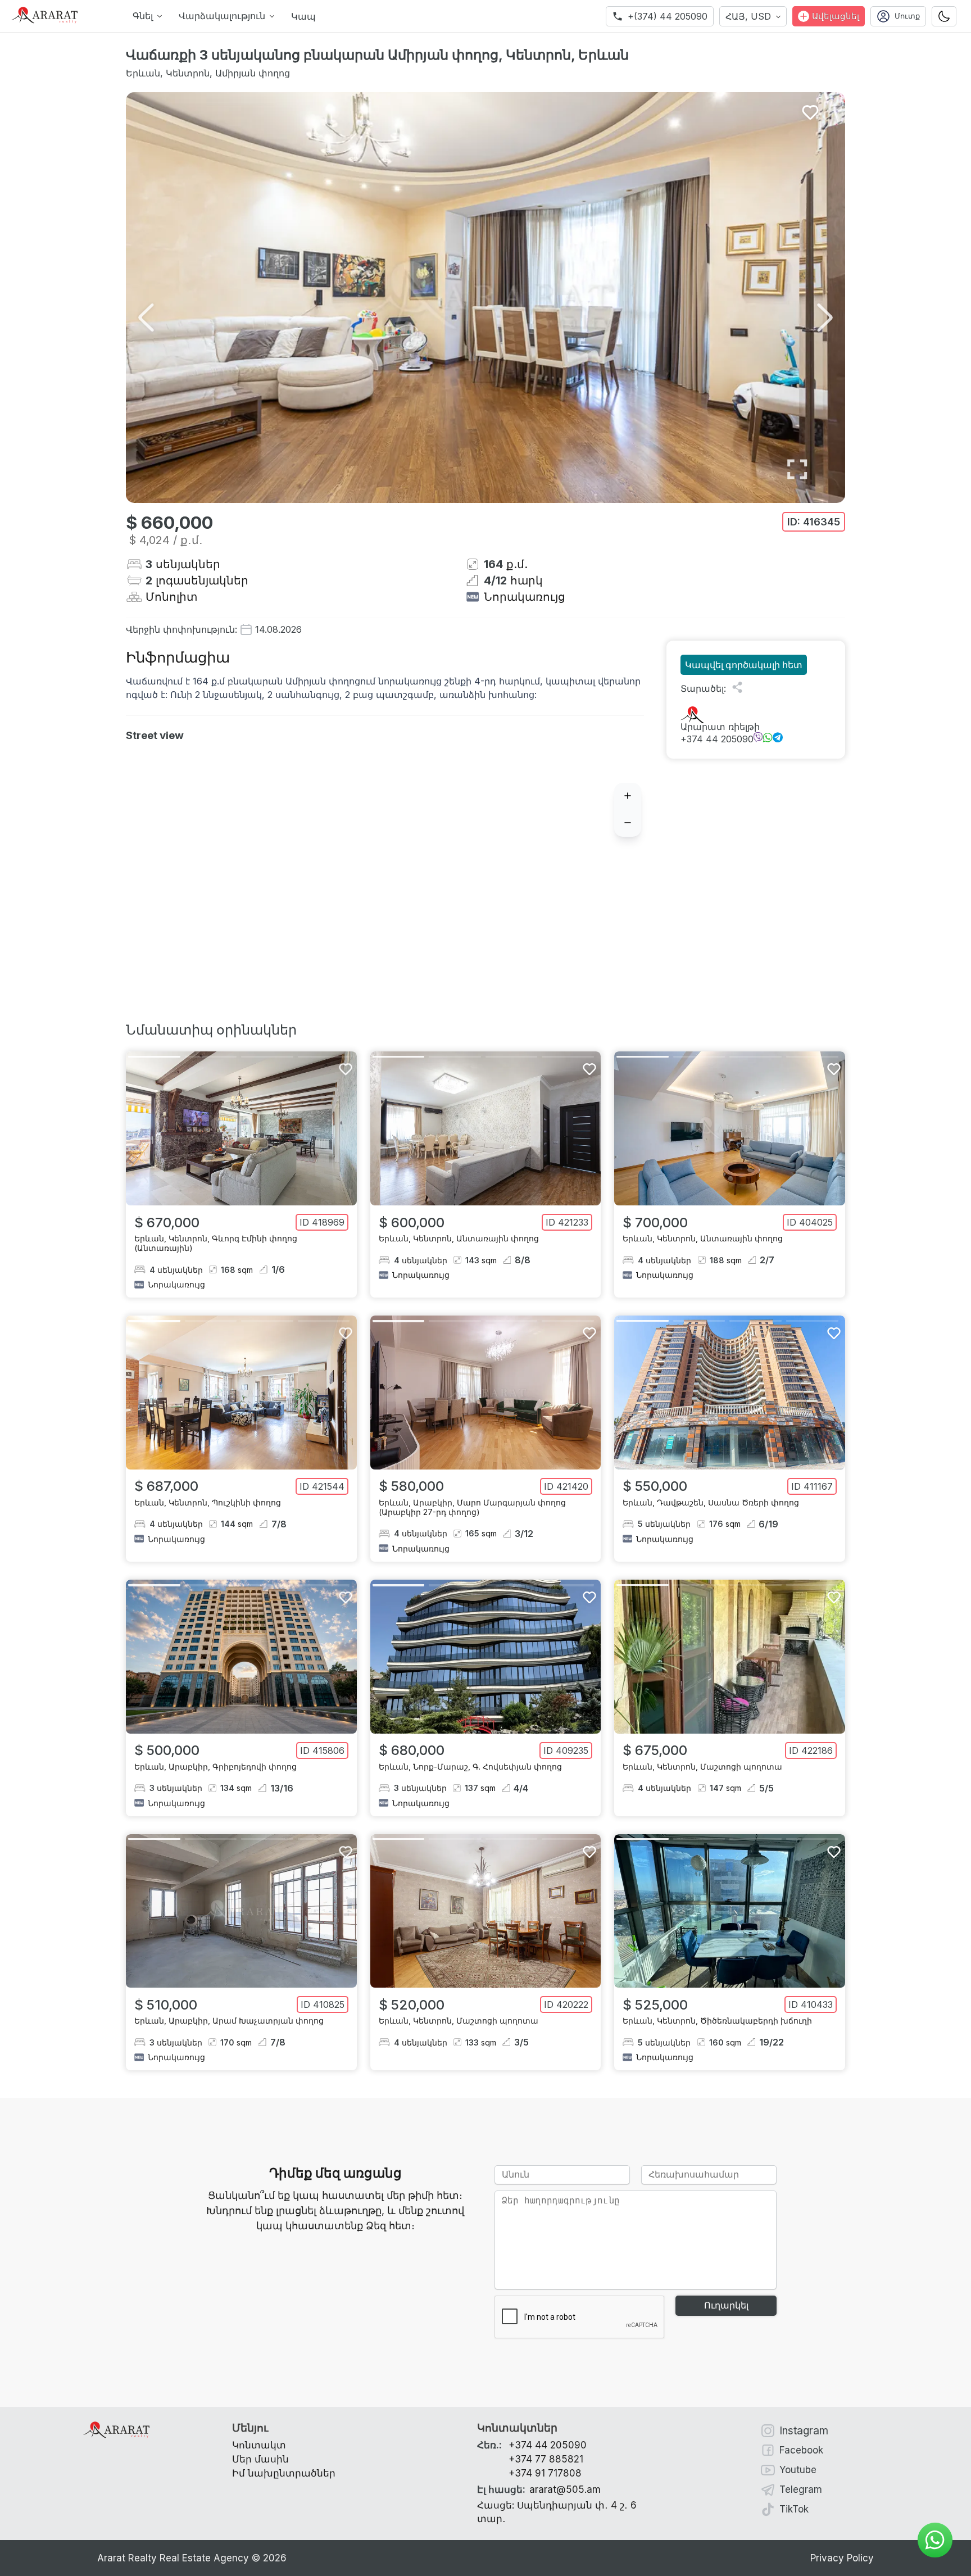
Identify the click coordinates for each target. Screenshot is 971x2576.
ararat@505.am (539, 2489)
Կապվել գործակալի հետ (744, 665)
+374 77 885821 (546, 2459)
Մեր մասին (260, 2459)
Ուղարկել (726, 2305)
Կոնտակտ (259, 2445)
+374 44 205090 (717, 739)
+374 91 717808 (545, 2473)
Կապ (303, 16)
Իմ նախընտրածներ (284, 2473)
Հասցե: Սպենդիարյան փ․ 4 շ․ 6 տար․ (557, 2512)
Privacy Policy (842, 2558)
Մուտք (907, 16)
